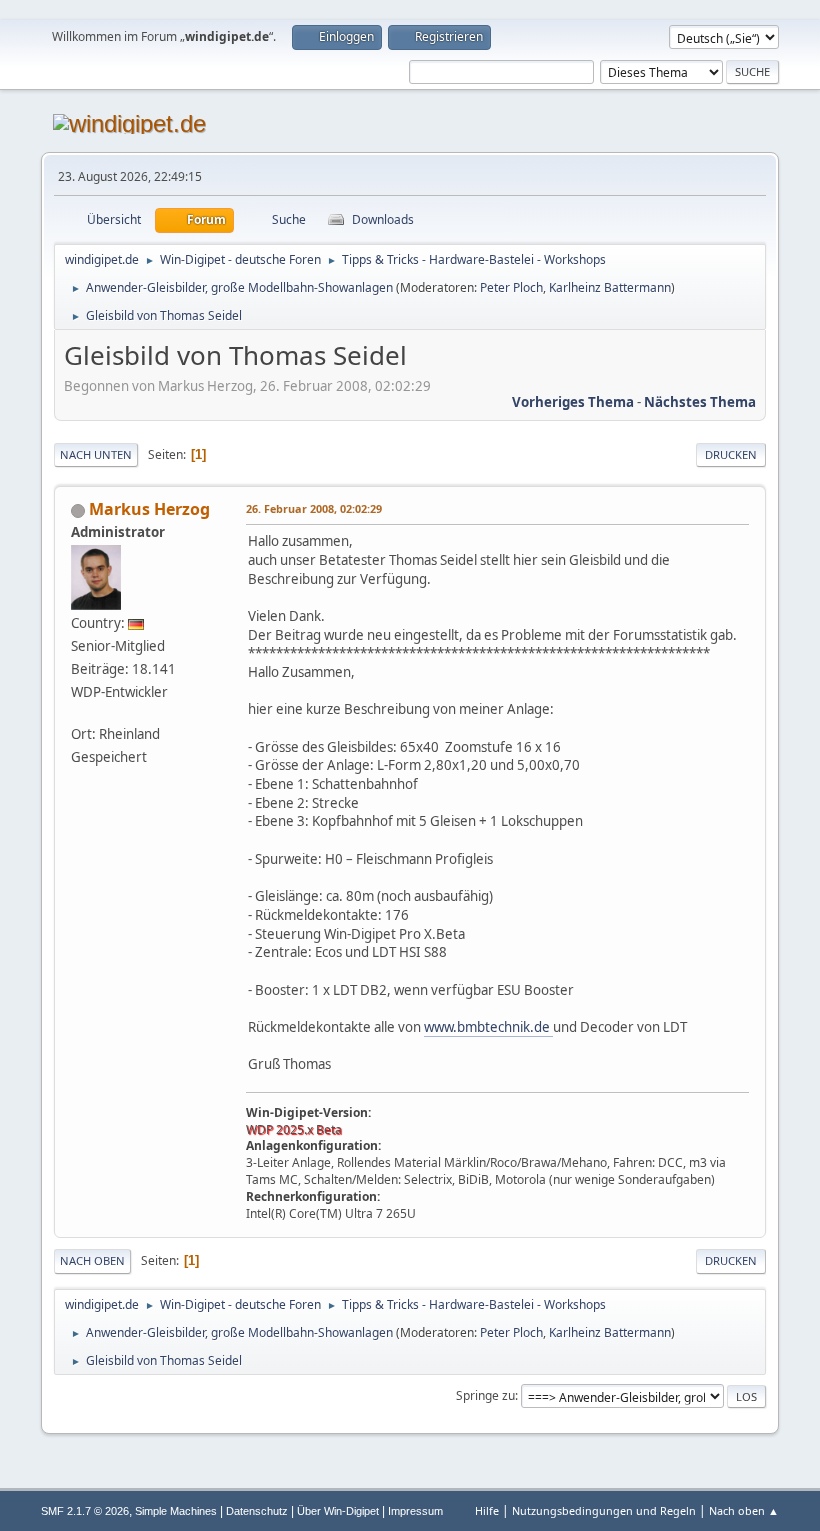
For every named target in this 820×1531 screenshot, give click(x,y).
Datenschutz (257, 1511)
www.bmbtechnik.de (488, 1027)
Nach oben (92, 1260)
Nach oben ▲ (744, 1510)
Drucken (731, 454)
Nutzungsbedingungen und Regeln (604, 1510)
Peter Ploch (511, 287)
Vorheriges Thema (573, 402)
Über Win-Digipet (338, 1511)
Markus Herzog (149, 509)
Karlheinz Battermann (610, 287)
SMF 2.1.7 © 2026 (85, 1511)
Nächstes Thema (700, 402)
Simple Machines (176, 1511)
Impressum (415, 1511)
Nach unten (96, 454)
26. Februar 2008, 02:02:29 (314, 508)
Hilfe (487, 1510)
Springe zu (485, 1395)
